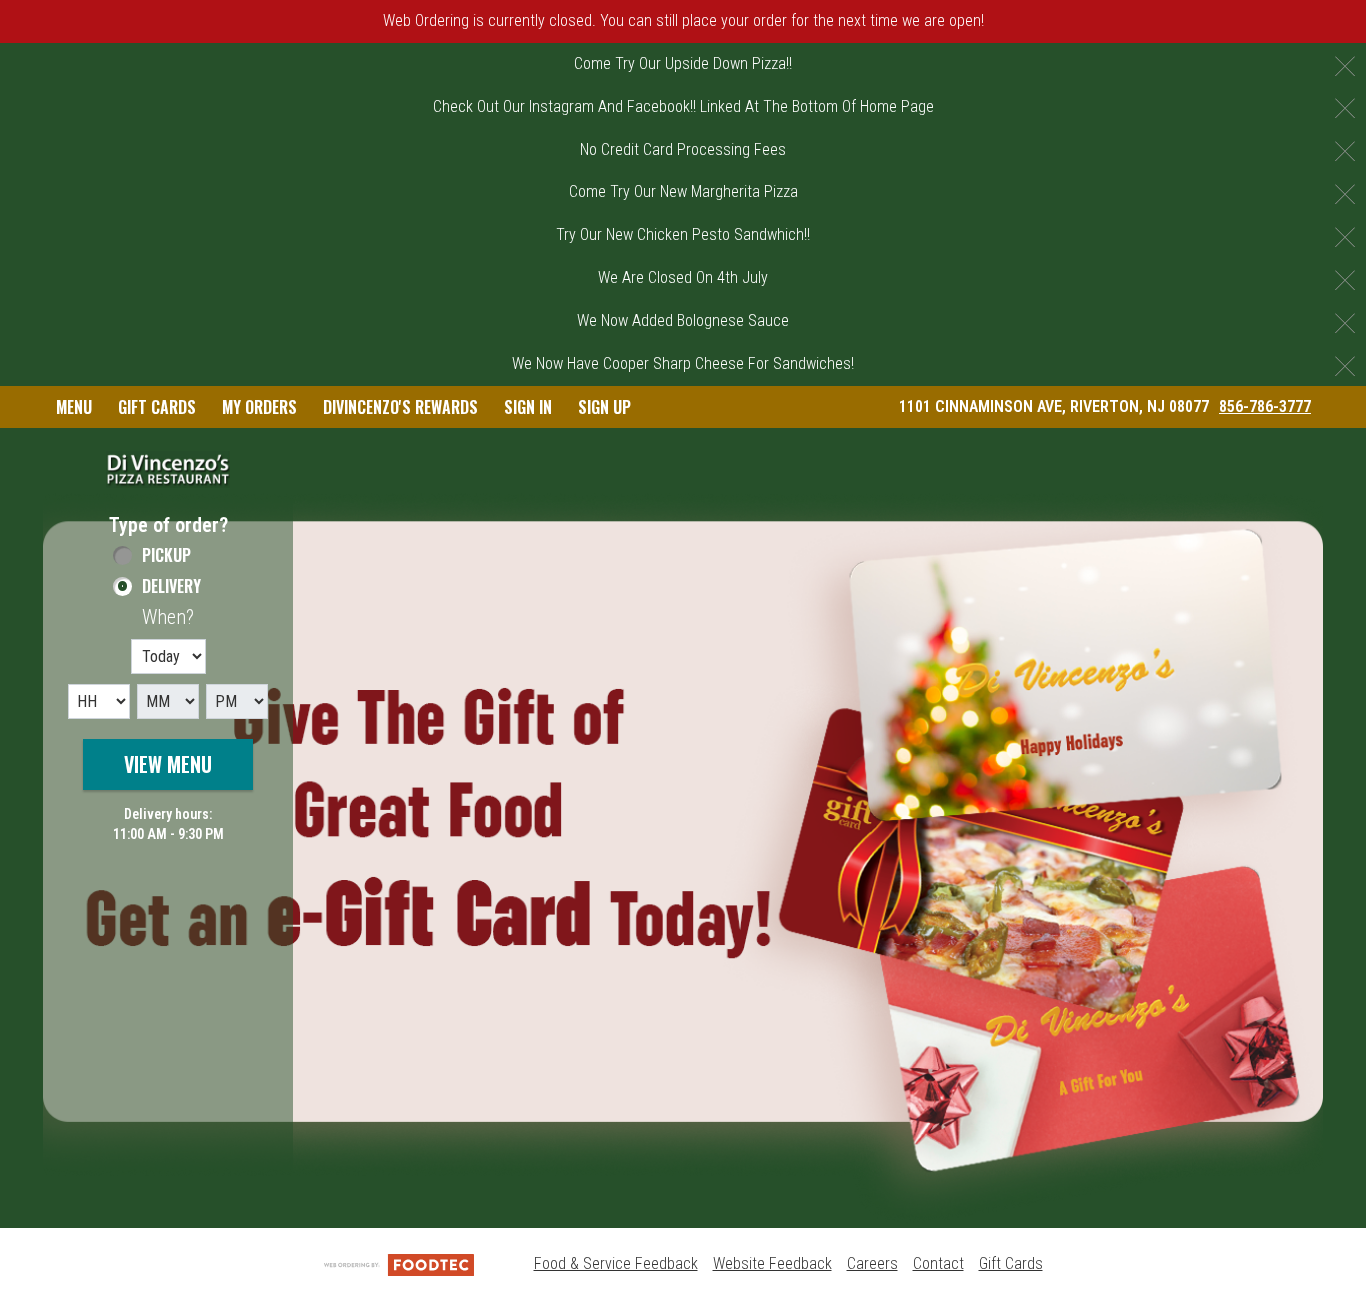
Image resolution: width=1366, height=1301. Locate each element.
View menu (168, 764)
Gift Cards (157, 407)
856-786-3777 (1265, 406)
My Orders (259, 407)
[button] (168, 469)
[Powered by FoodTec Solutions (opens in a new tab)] (399, 1263)
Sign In (528, 407)
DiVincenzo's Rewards (400, 407)
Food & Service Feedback (616, 1263)
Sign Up (604, 407)
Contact (938, 1263)
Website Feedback (772, 1263)
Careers (872, 1263)
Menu (74, 407)
